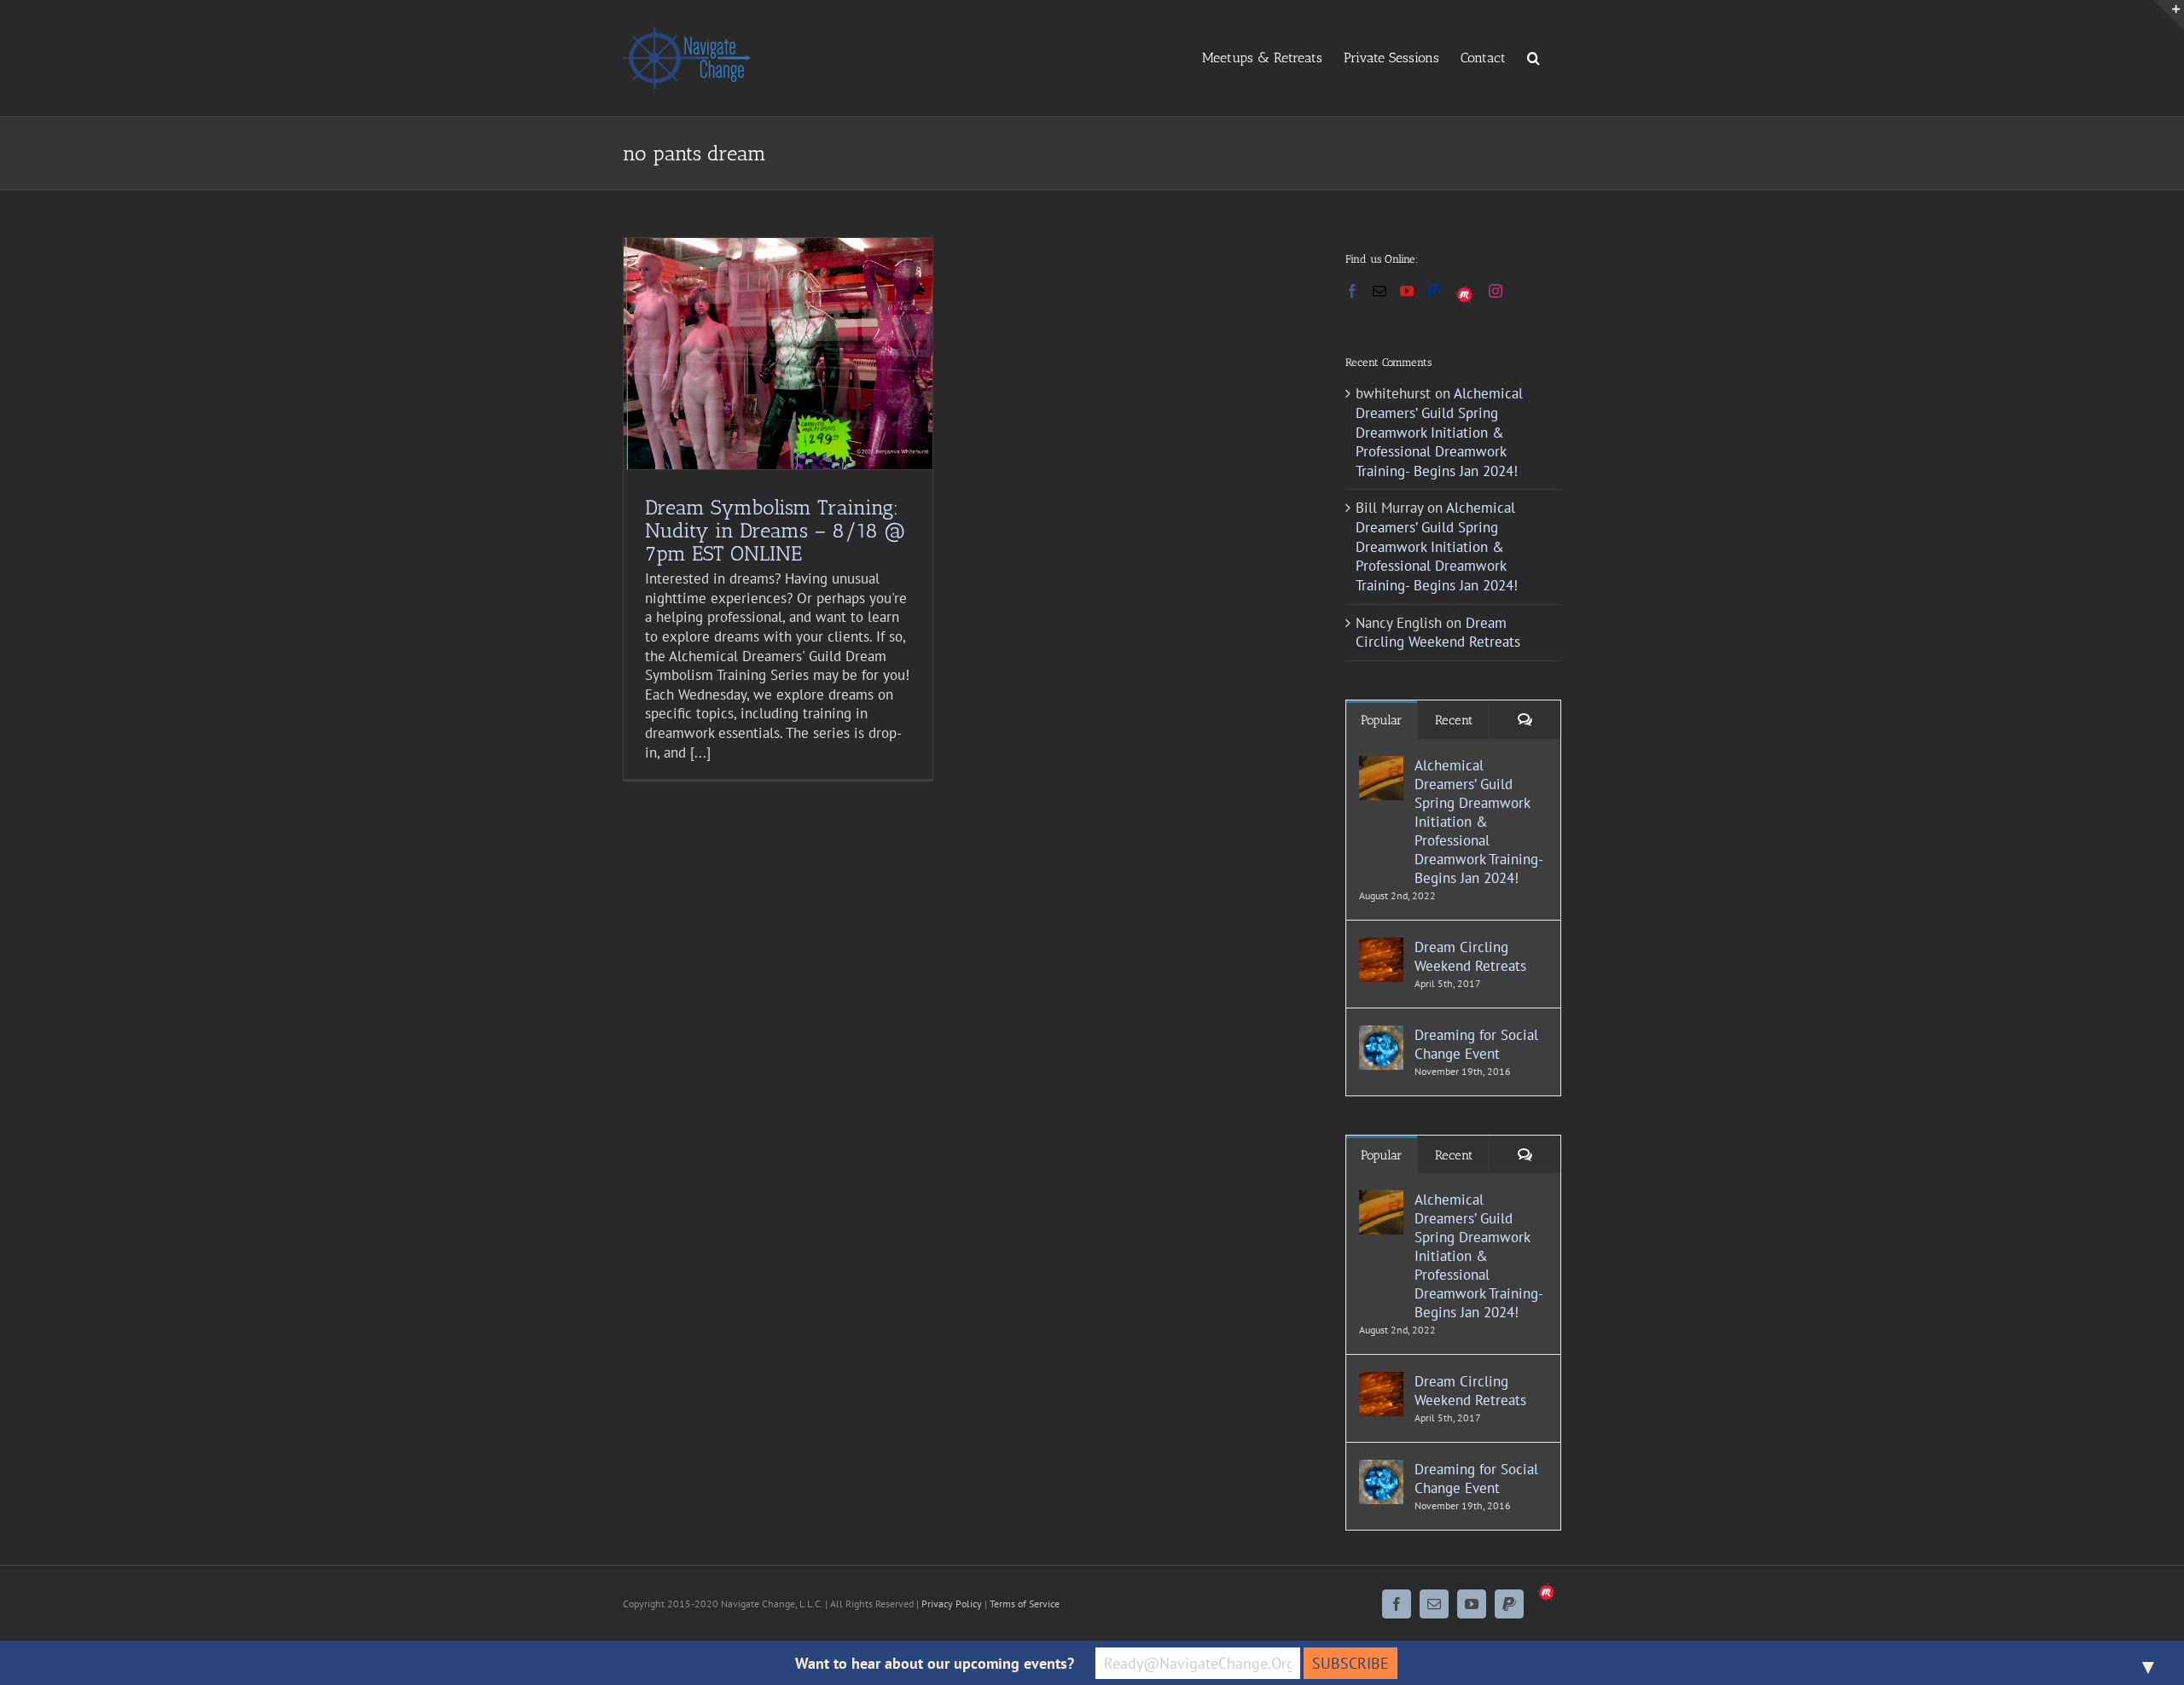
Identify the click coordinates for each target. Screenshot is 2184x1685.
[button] (1533, 57)
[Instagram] (1496, 291)
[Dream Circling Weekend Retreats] (1381, 947)
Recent (1454, 720)
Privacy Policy (952, 1604)
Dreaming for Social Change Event (1476, 1044)
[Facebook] (1352, 291)
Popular (1382, 720)
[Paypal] (1434, 291)
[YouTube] (1407, 291)
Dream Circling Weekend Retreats (1438, 633)
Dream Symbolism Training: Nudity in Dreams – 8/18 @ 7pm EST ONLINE (775, 530)
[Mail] (1380, 291)
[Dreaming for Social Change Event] (1381, 1035)
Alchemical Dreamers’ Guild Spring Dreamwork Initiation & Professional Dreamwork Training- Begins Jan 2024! (1439, 432)
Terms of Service (1025, 1604)
